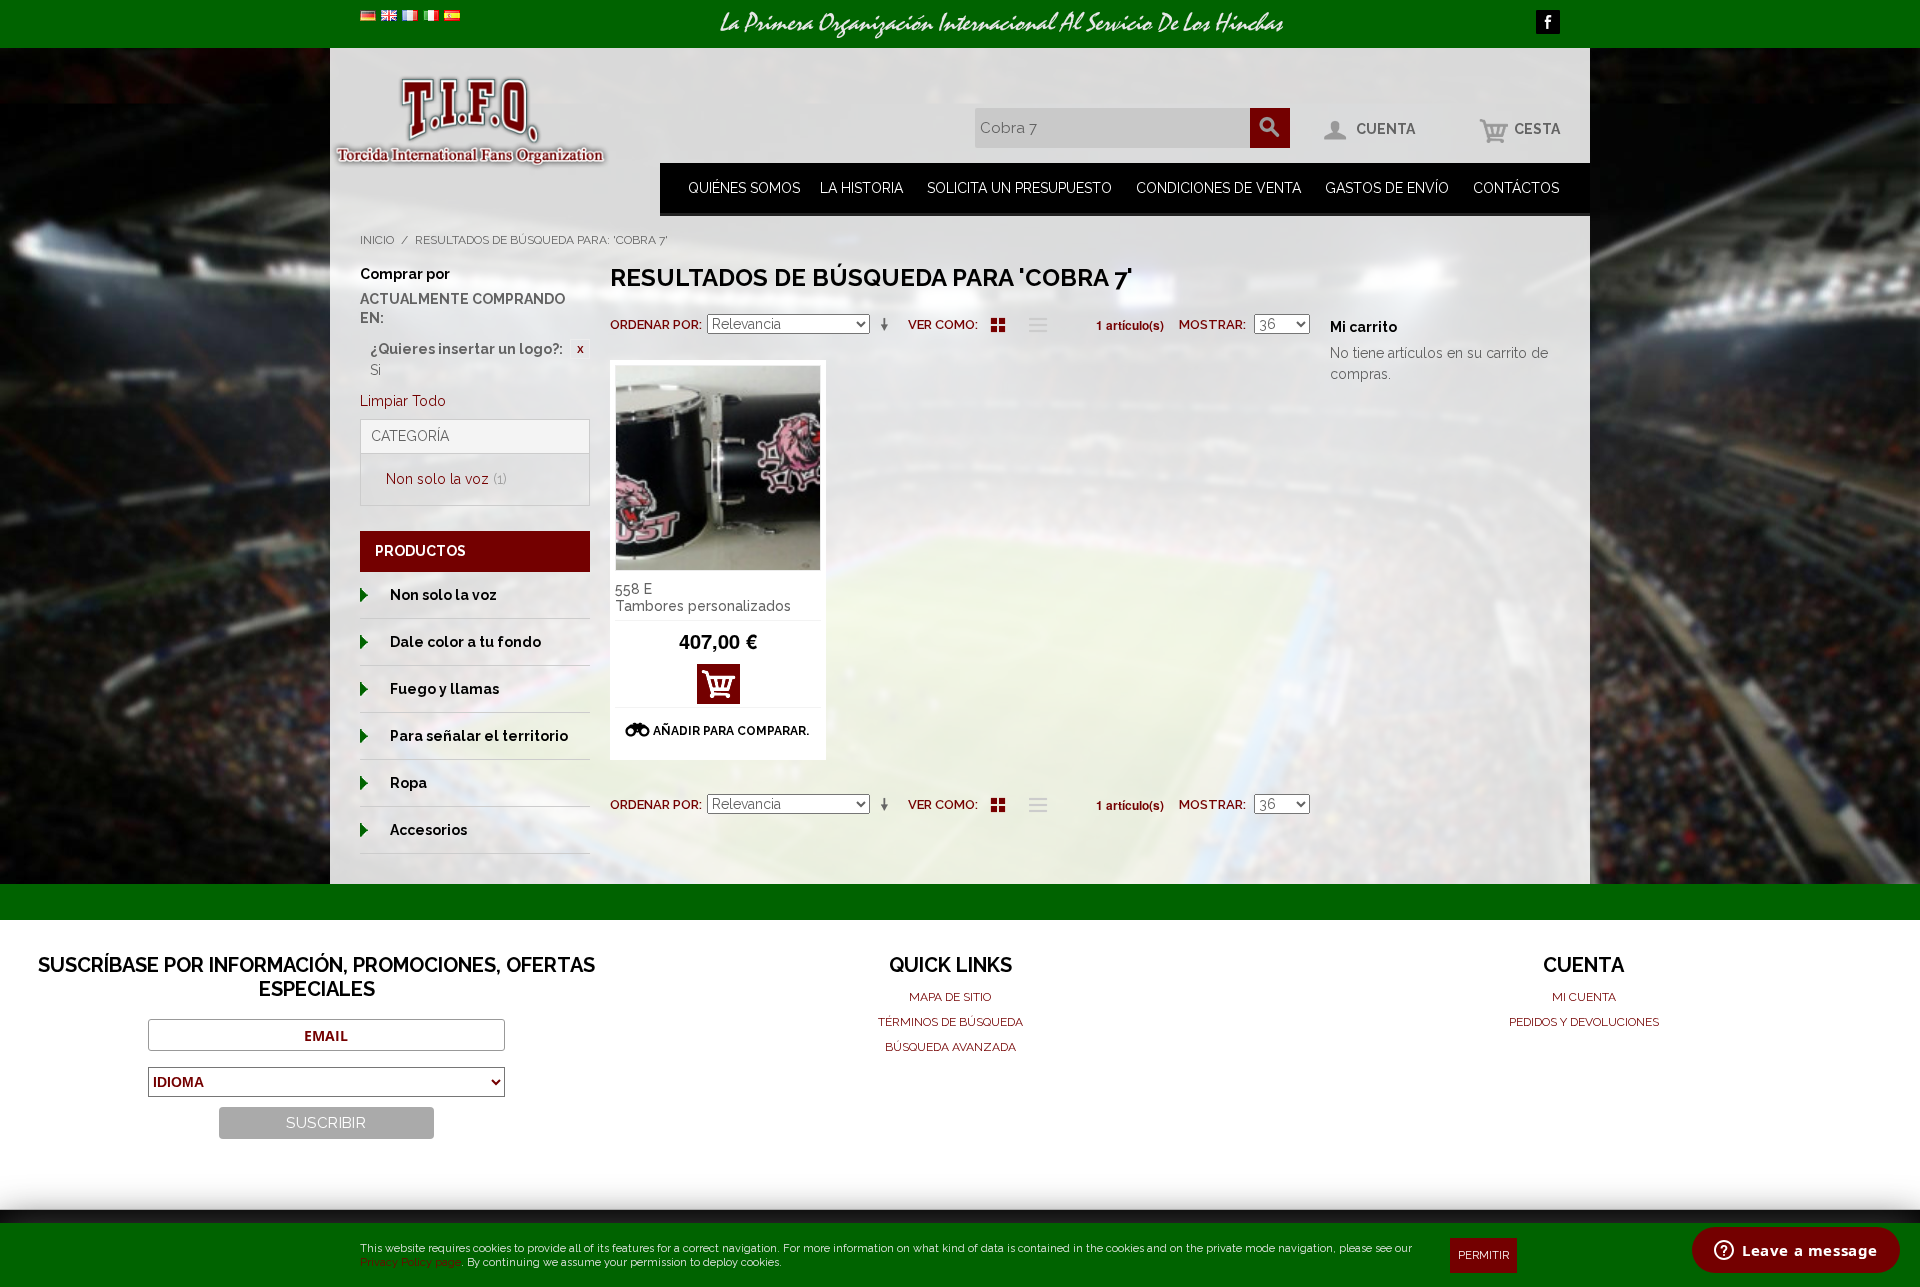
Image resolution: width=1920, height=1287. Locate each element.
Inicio (377, 240)
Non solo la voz (446, 479)
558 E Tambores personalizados (703, 597)
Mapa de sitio (950, 997)
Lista (1033, 325)
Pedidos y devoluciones (1584, 1022)
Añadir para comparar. (731, 731)
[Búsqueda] (1270, 128)
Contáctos (1516, 188)
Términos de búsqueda (950, 1022)
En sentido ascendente (888, 325)
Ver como (941, 324)
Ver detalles (718, 689)
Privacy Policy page (410, 1262)
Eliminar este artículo (580, 349)
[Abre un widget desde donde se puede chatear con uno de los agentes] (1796, 1252)
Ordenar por (654, 324)
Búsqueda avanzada (950, 1047)
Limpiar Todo (403, 401)
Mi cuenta (1584, 997)
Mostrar (1211, 324)
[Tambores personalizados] (718, 468)
